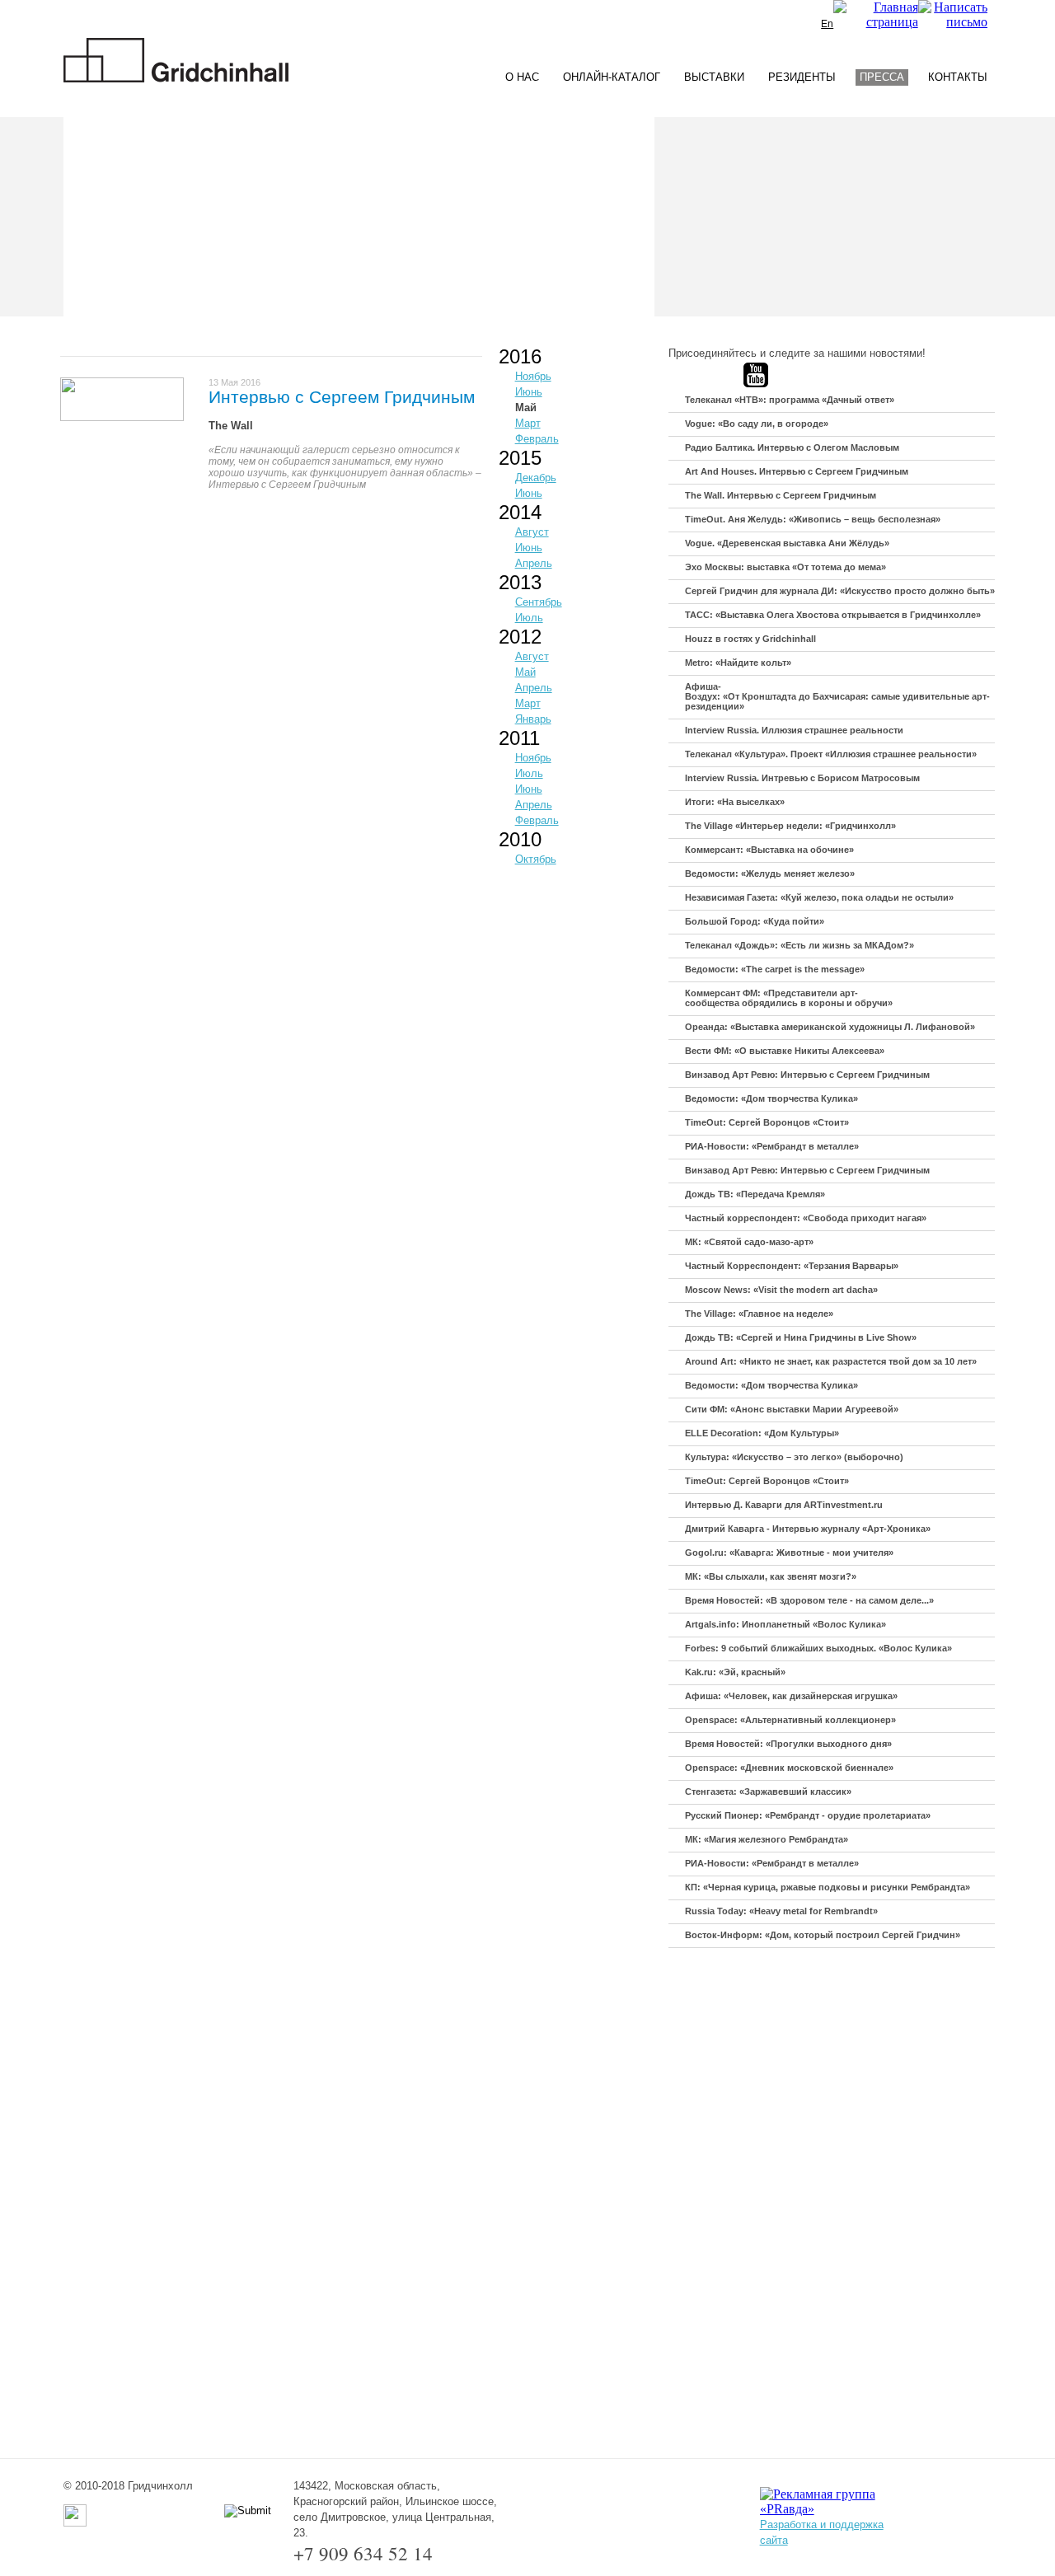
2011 (519, 738)
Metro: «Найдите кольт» (738, 663)
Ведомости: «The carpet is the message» (775, 969)
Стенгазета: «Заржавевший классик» (768, 1791)
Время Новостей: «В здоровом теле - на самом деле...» (809, 1600)
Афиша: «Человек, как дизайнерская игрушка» (791, 1696)
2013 (520, 582)
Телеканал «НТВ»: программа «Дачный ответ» (790, 400)
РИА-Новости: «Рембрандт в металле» (772, 1146)
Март (528, 423)
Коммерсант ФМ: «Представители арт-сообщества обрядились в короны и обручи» (789, 998)
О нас (522, 77)
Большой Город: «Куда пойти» (755, 921)
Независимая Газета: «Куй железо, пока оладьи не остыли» (819, 897)
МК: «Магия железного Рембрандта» (767, 1839)
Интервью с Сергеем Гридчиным (342, 397)
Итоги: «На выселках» (735, 802)
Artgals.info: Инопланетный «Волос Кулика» (785, 1624)
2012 (520, 637)
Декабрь (536, 478)
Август (532, 532)
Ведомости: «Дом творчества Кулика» (771, 1098)
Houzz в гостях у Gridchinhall (750, 639)
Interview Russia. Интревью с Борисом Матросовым (802, 778)
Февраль (537, 439)
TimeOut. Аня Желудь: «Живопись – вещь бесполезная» (813, 519)
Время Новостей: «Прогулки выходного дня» (788, 1744)
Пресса (882, 77)
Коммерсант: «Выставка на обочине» (769, 850)
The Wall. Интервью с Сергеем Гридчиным (781, 495)
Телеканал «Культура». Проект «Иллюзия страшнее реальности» (831, 754)
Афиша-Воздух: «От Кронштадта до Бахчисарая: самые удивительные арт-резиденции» (837, 696)
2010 (520, 839)
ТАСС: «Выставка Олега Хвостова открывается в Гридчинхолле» (833, 615)
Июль (529, 618)
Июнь (529, 392)
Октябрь (536, 859)
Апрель (534, 563)
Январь (533, 719)
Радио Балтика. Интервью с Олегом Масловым (792, 447)
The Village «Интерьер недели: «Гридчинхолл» (790, 826)
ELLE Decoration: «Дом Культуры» (762, 1433)
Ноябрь (533, 376)
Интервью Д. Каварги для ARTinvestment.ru (784, 1505)
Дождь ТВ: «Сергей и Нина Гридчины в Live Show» (801, 1337)
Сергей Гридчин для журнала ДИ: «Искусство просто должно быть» (840, 591)
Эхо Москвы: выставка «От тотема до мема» (785, 567)
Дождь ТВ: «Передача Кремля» (755, 1194)
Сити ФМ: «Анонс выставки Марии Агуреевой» (792, 1409)
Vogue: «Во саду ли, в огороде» (757, 424)
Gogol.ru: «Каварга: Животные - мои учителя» (789, 1553)
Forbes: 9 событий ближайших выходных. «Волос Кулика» (818, 1648)
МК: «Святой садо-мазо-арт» (749, 1242)
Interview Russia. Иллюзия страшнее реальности (794, 730)
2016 (520, 356)
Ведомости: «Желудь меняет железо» (770, 873)
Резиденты (802, 77)
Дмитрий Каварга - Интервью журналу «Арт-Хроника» (808, 1529)
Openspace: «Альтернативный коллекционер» (790, 1720)
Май (526, 407)
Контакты (958, 77)
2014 (520, 512)
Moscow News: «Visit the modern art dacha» (781, 1290)
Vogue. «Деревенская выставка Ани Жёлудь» (787, 543)
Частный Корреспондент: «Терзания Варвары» (792, 1266)
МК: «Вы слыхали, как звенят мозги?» (771, 1576)
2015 (520, 458)
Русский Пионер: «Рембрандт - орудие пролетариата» (808, 1815)
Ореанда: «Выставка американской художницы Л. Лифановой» (830, 1027)
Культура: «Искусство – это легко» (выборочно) (794, 1457)
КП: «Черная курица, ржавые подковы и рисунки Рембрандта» (828, 1887)
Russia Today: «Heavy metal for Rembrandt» (781, 1911)
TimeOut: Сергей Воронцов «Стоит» (767, 1122)
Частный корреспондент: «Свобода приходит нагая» (806, 1218)
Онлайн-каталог (612, 77)
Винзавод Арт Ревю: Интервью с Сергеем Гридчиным (807, 1075)
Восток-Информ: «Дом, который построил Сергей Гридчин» (823, 1935)
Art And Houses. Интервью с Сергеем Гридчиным (797, 471)
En (827, 24)
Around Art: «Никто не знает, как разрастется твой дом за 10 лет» (831, 1361)
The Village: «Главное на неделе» (759, 1314)
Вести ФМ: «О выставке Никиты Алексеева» (785, 1051)
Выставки (714, 77)
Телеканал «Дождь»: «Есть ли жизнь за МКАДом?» (799, 945)
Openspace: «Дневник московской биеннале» (789, 1768)
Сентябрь (539, 602)
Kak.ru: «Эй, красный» (735, 1672)
